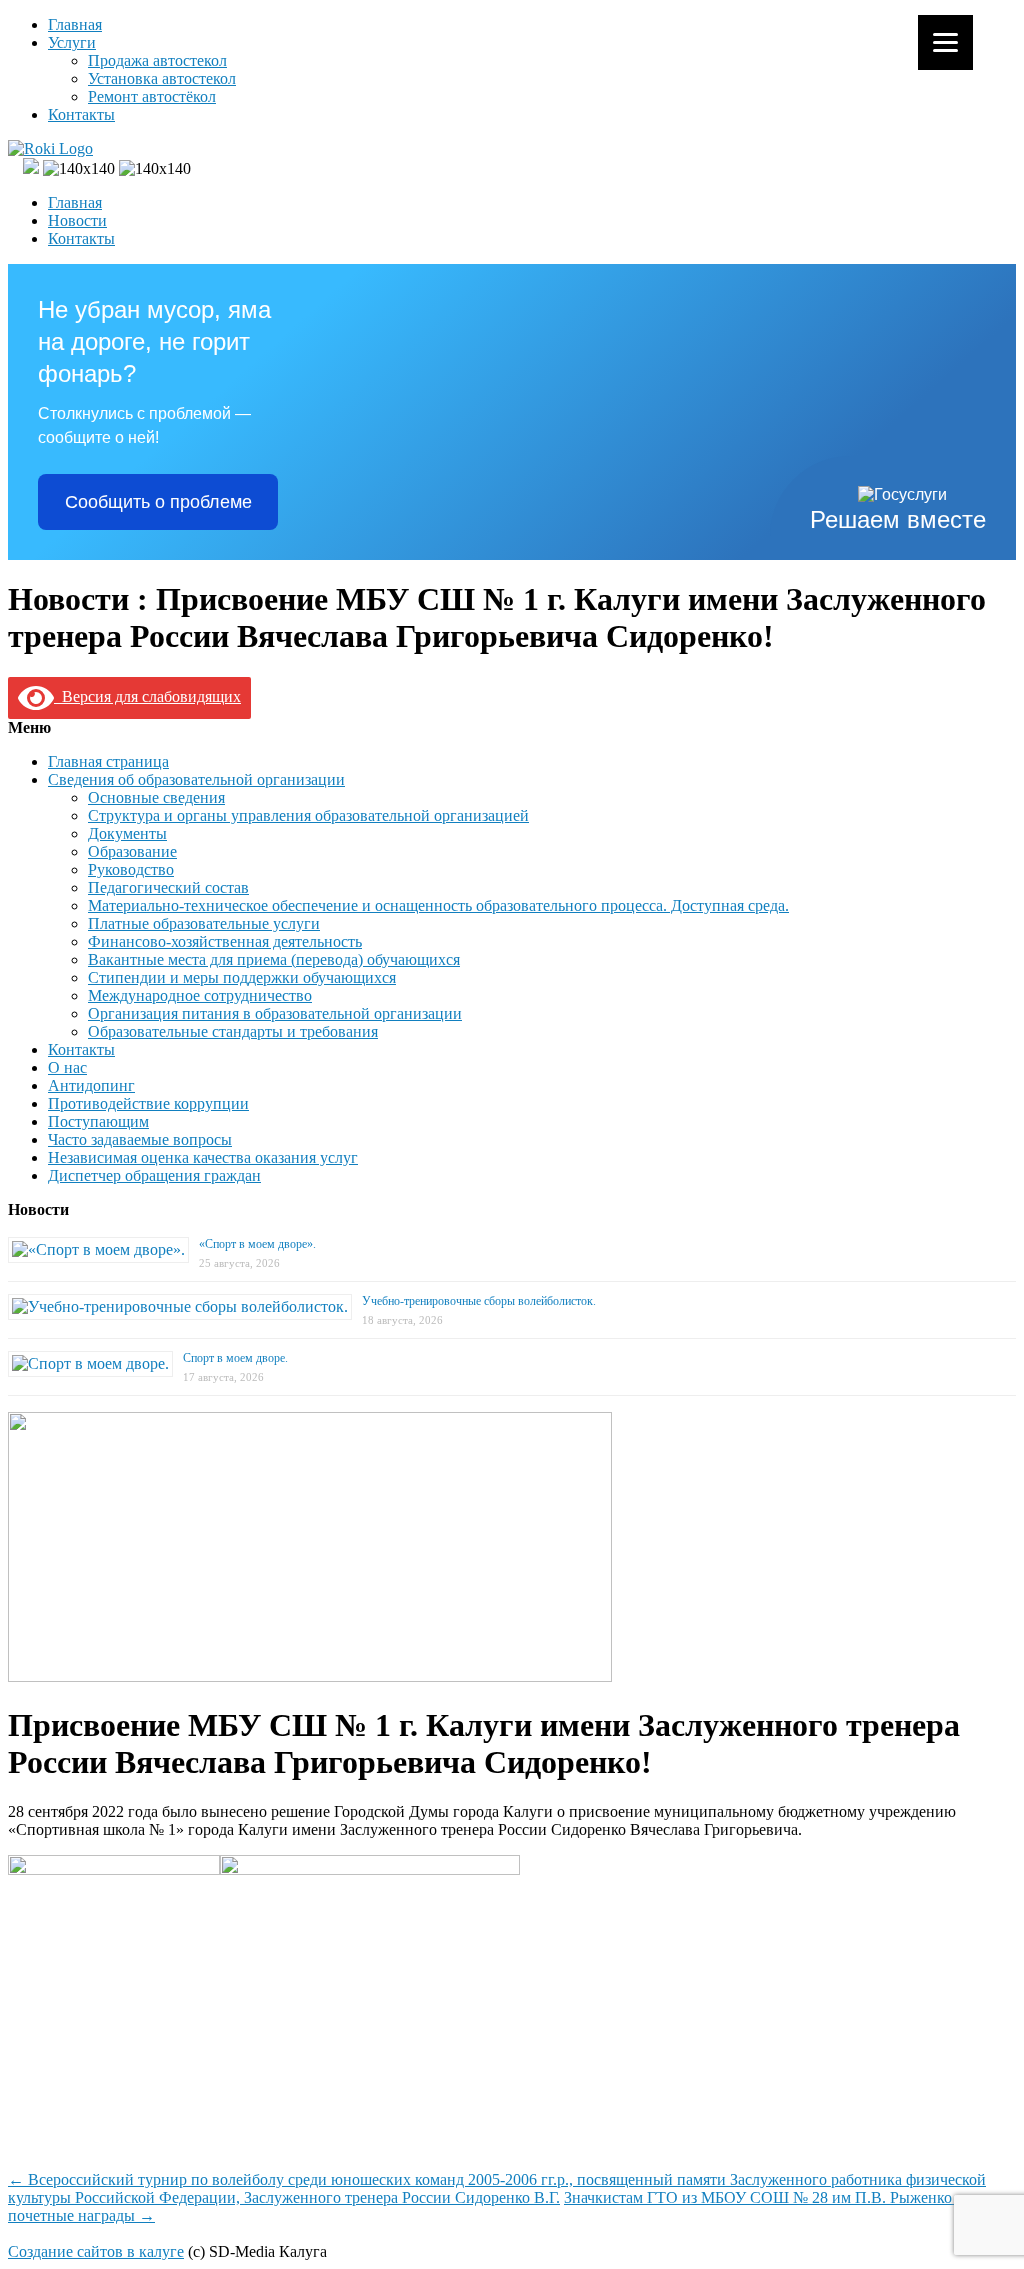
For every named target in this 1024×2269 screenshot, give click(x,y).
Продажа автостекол (157, 60)
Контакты (81, 114)
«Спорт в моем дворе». (257, 1244)
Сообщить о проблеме (158, 502)
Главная (75, 24)
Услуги (72, 42)
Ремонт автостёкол (152, 96)
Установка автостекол (162, 78)
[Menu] (945, 42)
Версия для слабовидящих (147, 696)
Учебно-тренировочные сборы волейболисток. (479, 1301)
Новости (77, 220)
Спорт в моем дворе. (235, 1358)
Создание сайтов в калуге (96, 2251)
